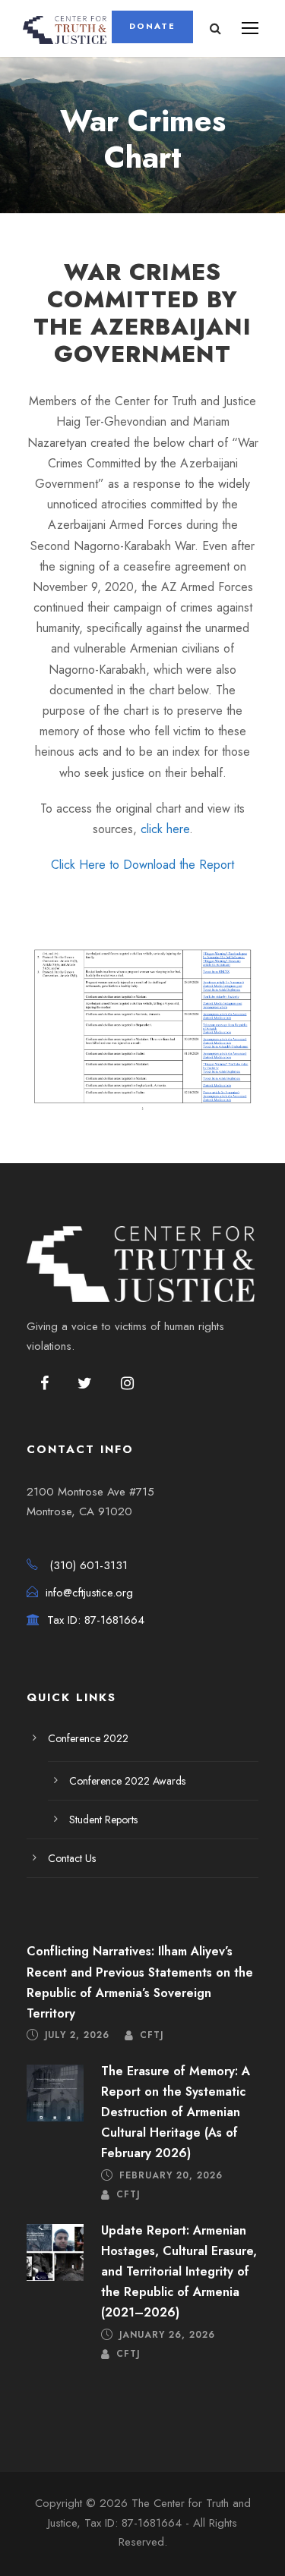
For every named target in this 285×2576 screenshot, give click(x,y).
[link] (142, 865)
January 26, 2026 (167, 2334)
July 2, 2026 (77, 2035)
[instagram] (127, 1384)
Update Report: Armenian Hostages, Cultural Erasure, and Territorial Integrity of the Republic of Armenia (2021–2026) (179, 2272)
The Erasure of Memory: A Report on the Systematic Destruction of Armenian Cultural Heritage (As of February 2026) (176, 2112)
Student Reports (103, 1820)
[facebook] (44, 1384)
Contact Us (72, 1858)
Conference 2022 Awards (127, 1781)
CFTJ (152, 2035)
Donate (152, 26)
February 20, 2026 (171, 2175)
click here (165, 829)
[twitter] (85, 1384)
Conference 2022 (88, 1738)
